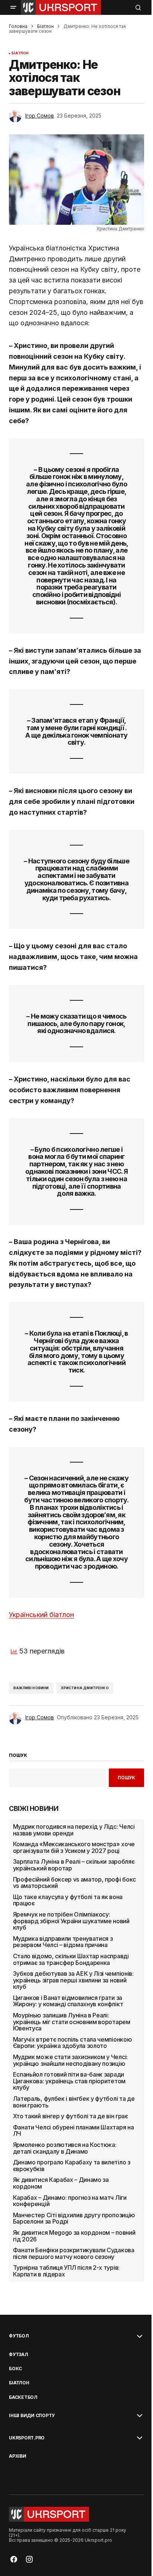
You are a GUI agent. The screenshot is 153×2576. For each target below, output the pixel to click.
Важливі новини (31, 1688)
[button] (13, 7)
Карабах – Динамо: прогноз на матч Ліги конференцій (70, 2201)
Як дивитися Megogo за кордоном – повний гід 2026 (74, 2236)
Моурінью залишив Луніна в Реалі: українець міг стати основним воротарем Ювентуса (72, 2022)
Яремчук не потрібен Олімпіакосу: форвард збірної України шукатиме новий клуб (71, 1921)
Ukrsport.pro (27, 2438)
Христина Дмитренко (85, 1688)
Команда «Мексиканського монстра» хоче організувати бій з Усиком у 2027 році (74, 1848)
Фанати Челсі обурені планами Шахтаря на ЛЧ (74, 2131)
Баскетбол (23, 2397)
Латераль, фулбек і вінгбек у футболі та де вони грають (74, 2102)
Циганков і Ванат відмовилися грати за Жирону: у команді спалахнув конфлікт (68, 2001)
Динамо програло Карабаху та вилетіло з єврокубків (72, 2166)
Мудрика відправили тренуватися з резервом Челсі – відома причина (63, 1942)
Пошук (126, 1778)
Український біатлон (41, 1615)
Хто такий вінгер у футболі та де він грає (71, 2116)
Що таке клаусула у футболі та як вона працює (68, 1900)
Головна (18, 26)
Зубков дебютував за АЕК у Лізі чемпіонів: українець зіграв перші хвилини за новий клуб (73, 1980)
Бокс (15, 2369)
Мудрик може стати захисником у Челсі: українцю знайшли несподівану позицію (70, 2060)
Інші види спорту (32, 2416)
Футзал (19, 2355)
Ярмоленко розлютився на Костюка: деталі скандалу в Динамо (65, 2148)
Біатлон (45, 26)
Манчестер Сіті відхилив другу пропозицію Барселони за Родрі (74, 2219)
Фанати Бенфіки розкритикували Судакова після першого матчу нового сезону (74, 2254)
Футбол (19, 2336)
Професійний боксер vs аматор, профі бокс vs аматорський (74, 1883)
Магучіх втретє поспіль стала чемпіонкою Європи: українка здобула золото (73, 2043)
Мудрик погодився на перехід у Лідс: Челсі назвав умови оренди (74, 1830)
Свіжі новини (34, 1809)
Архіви (18, 2456)
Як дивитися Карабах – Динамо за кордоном (61, 2183)
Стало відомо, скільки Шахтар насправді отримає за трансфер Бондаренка (71, 1960)
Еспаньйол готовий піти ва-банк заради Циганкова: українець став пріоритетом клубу (69, 2081)
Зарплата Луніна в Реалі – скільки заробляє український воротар (74, 1865)
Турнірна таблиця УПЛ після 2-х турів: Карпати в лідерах (66, 2271)
